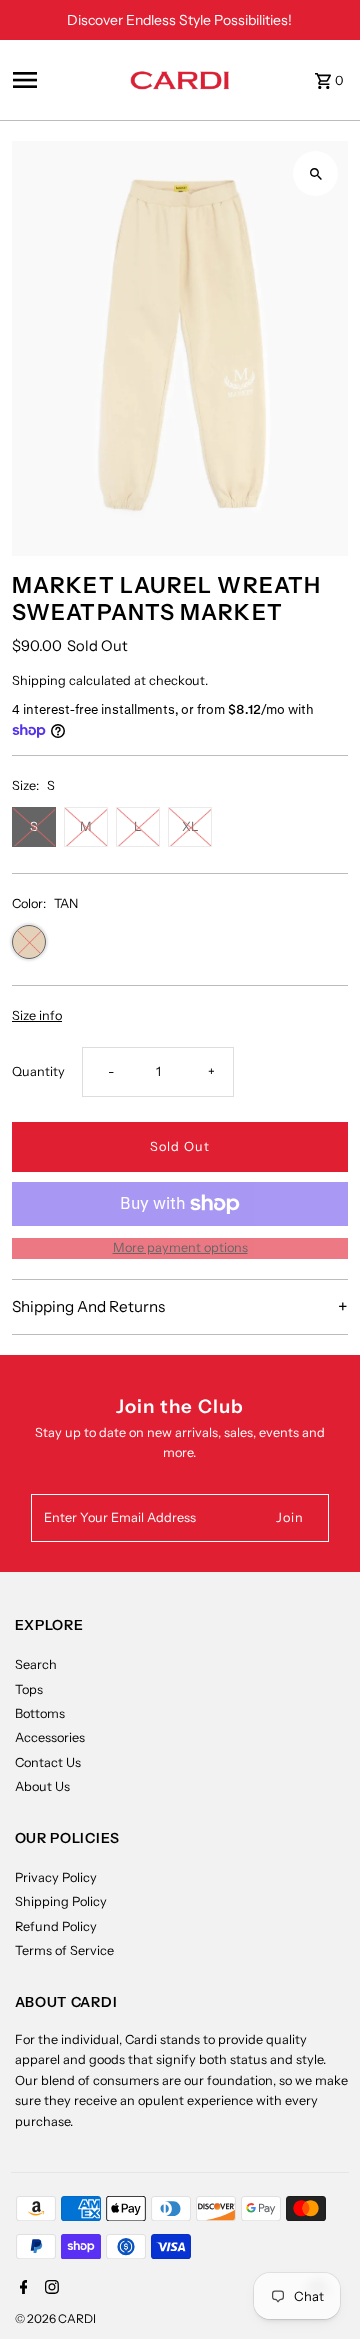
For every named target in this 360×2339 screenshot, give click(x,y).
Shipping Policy (61, 1901)
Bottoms (40, 1713)
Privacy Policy (56, 1877)
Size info (37, 1016)
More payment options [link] (180, 1247)
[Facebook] (21, 2289)
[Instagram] (49, 2289)
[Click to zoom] (315, 173)
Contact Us (48, 1762)
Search (36, 1664)
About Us (42, 1786)
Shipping (39, 680)
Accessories (50, 1737)
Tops (29, 1689)
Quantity (38, 1071)
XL (190, 826)
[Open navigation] (65, 80)
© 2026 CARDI (55, 2318)
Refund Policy (56, 1926)
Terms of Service (64, 1950)
